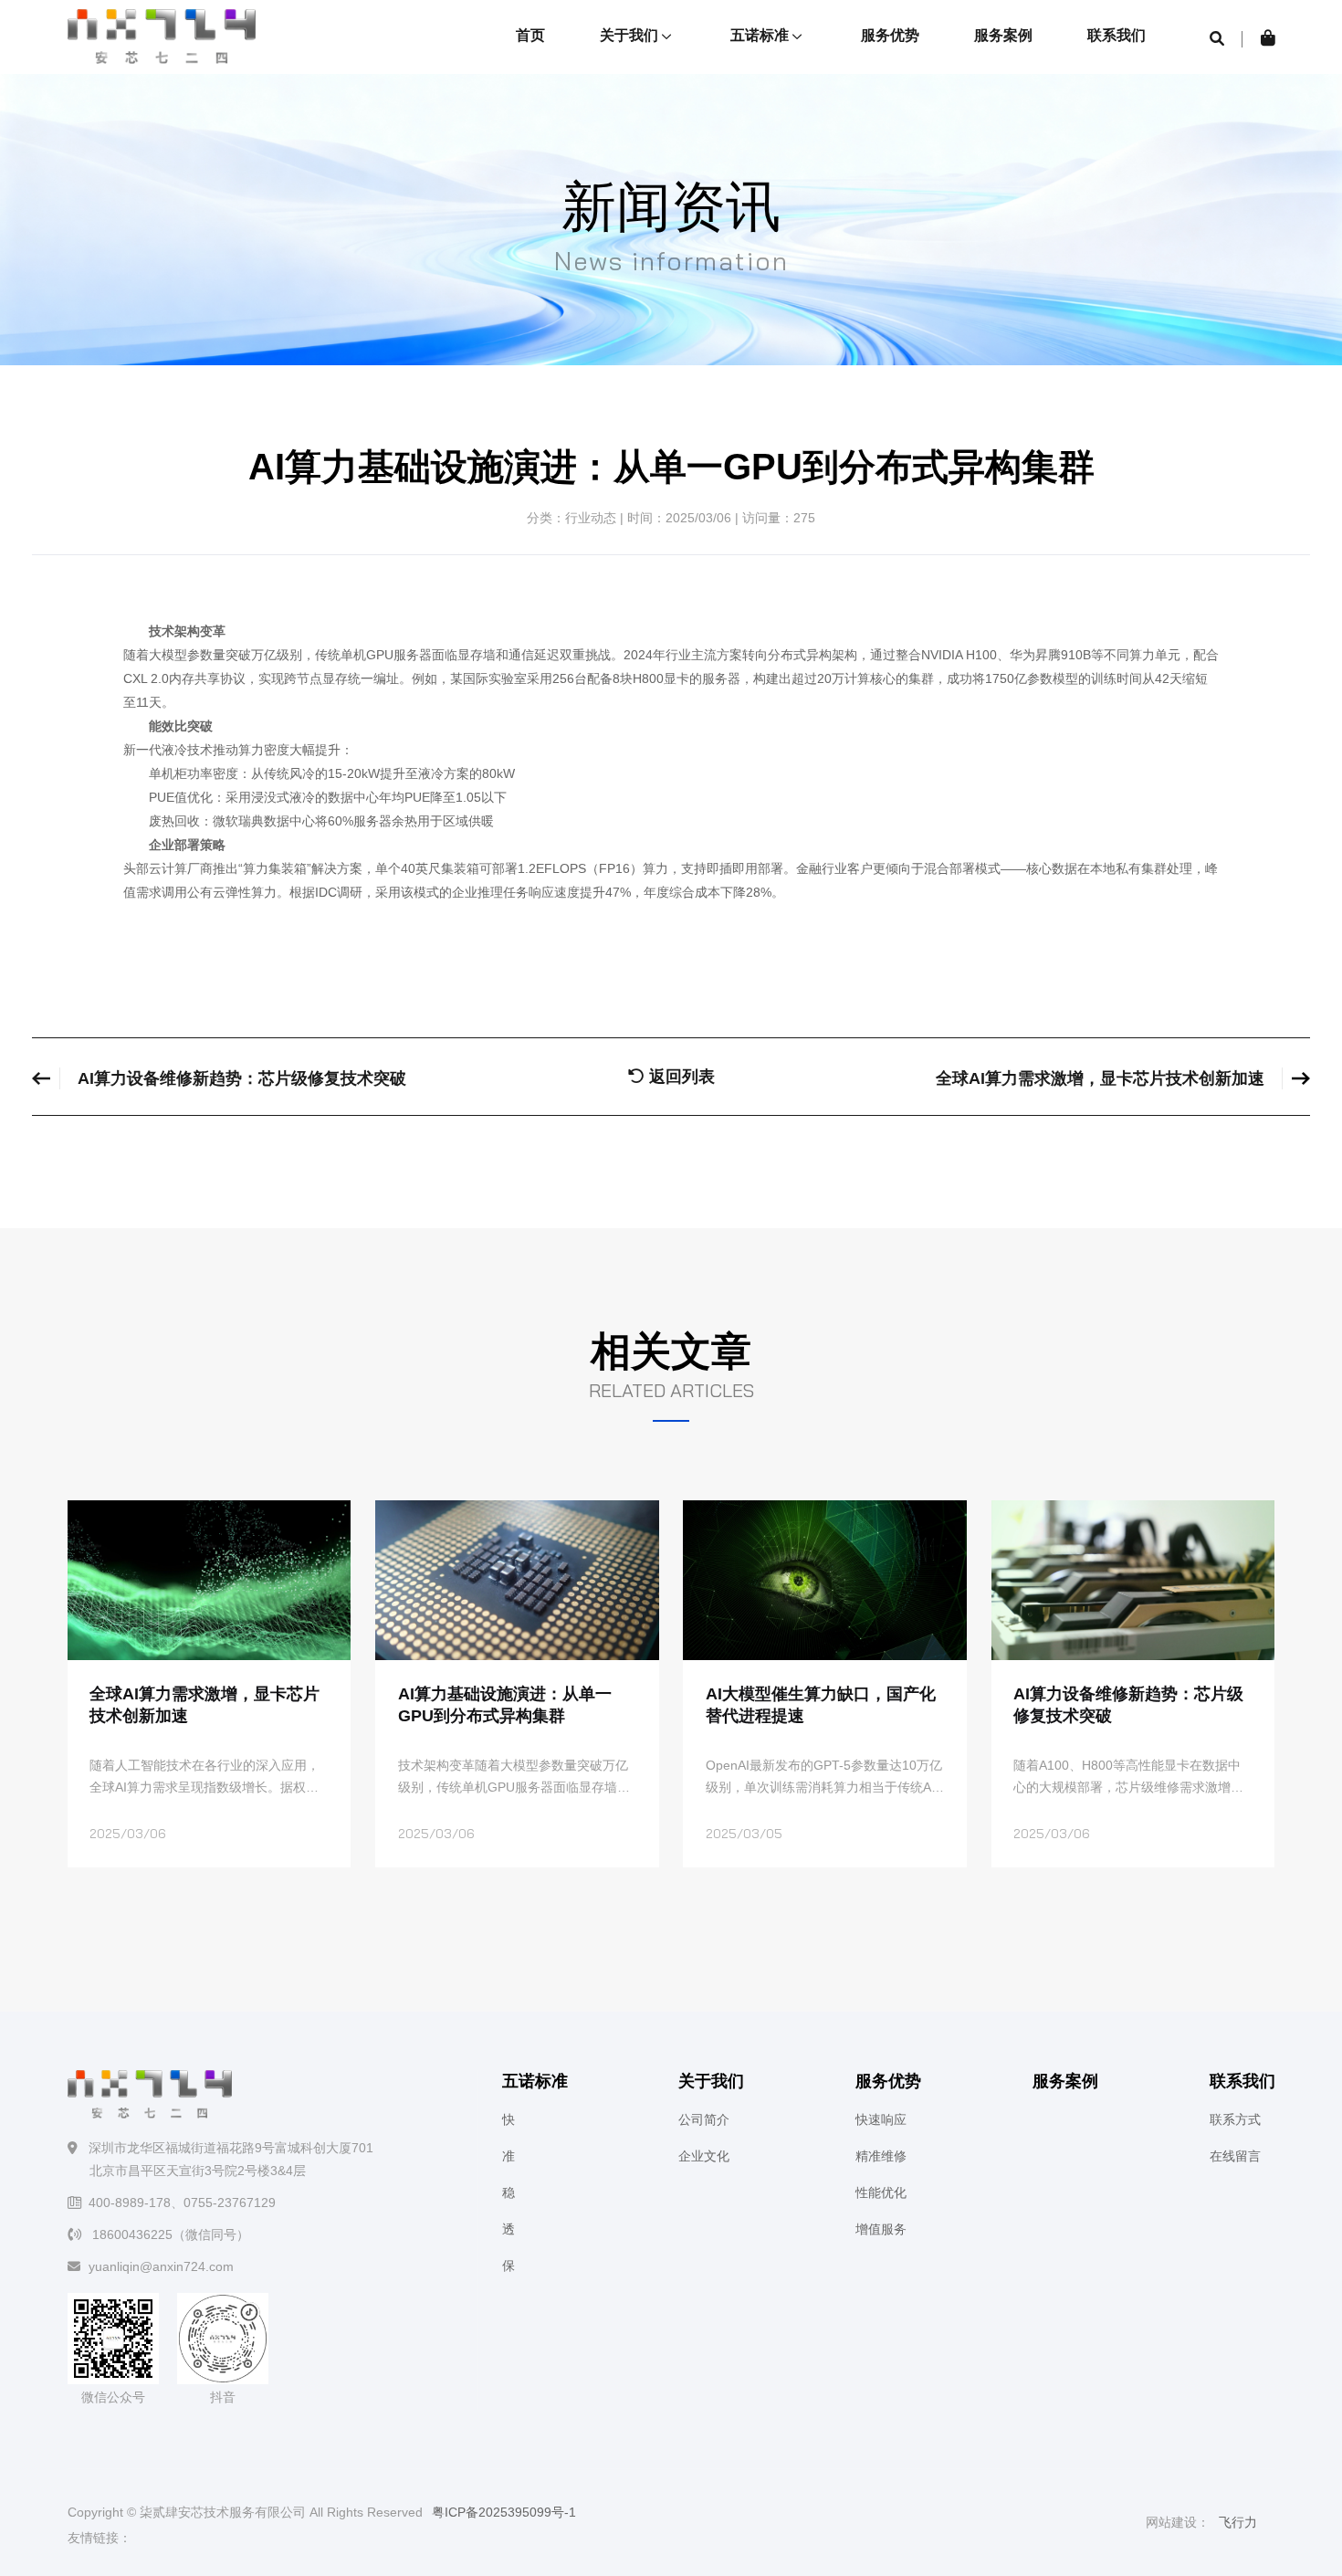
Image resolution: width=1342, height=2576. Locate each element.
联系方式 (1235, 2119)
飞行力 (1238, 2522)
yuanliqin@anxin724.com (161, 2266)
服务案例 (1003, 35)
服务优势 (890, 35)
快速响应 (881, 2119)
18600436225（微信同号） (169, 2234)
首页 (530, 35)
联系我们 (1117, 35)
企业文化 (704, 2156)
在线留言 (1235, 2156)
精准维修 (881, 2156)
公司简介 (704, 2119)
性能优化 (881, 2192)
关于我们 (631, 35)
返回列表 (680, 1077)
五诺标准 (761, 35)
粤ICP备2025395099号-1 (504, 2512)
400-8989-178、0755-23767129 (182, 2203)
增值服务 (881, 2229)
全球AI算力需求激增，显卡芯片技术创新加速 (1100, 1078)
